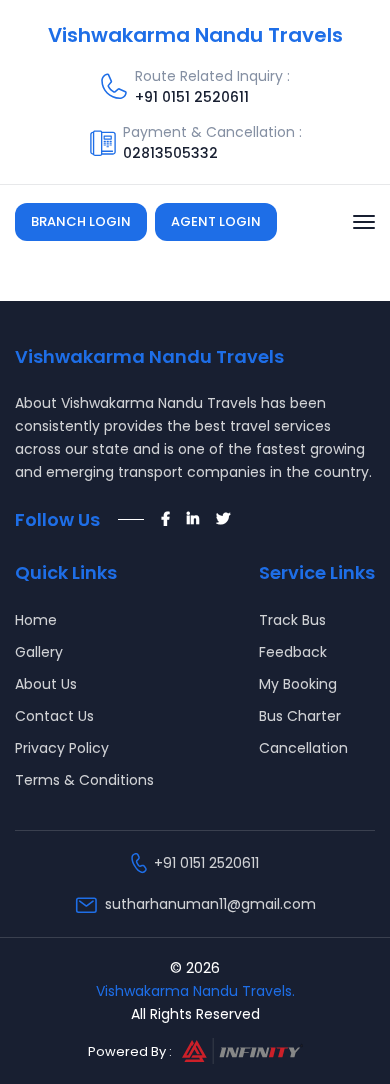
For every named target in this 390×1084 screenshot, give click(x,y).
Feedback (293, 652)
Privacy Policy (62, 748)
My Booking (298, 684)
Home (36, 620)
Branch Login (81, 221)
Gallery (39, 652)
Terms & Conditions (84, 780)
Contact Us (54, 716)
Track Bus (292, 620)
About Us (46, 684)
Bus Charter (300, 716)
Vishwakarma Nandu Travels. (195, 991)
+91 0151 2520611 (192, 97)
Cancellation (303, 748)
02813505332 (170, 153)
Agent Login (216, 221)
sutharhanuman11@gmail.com (210, 904)
